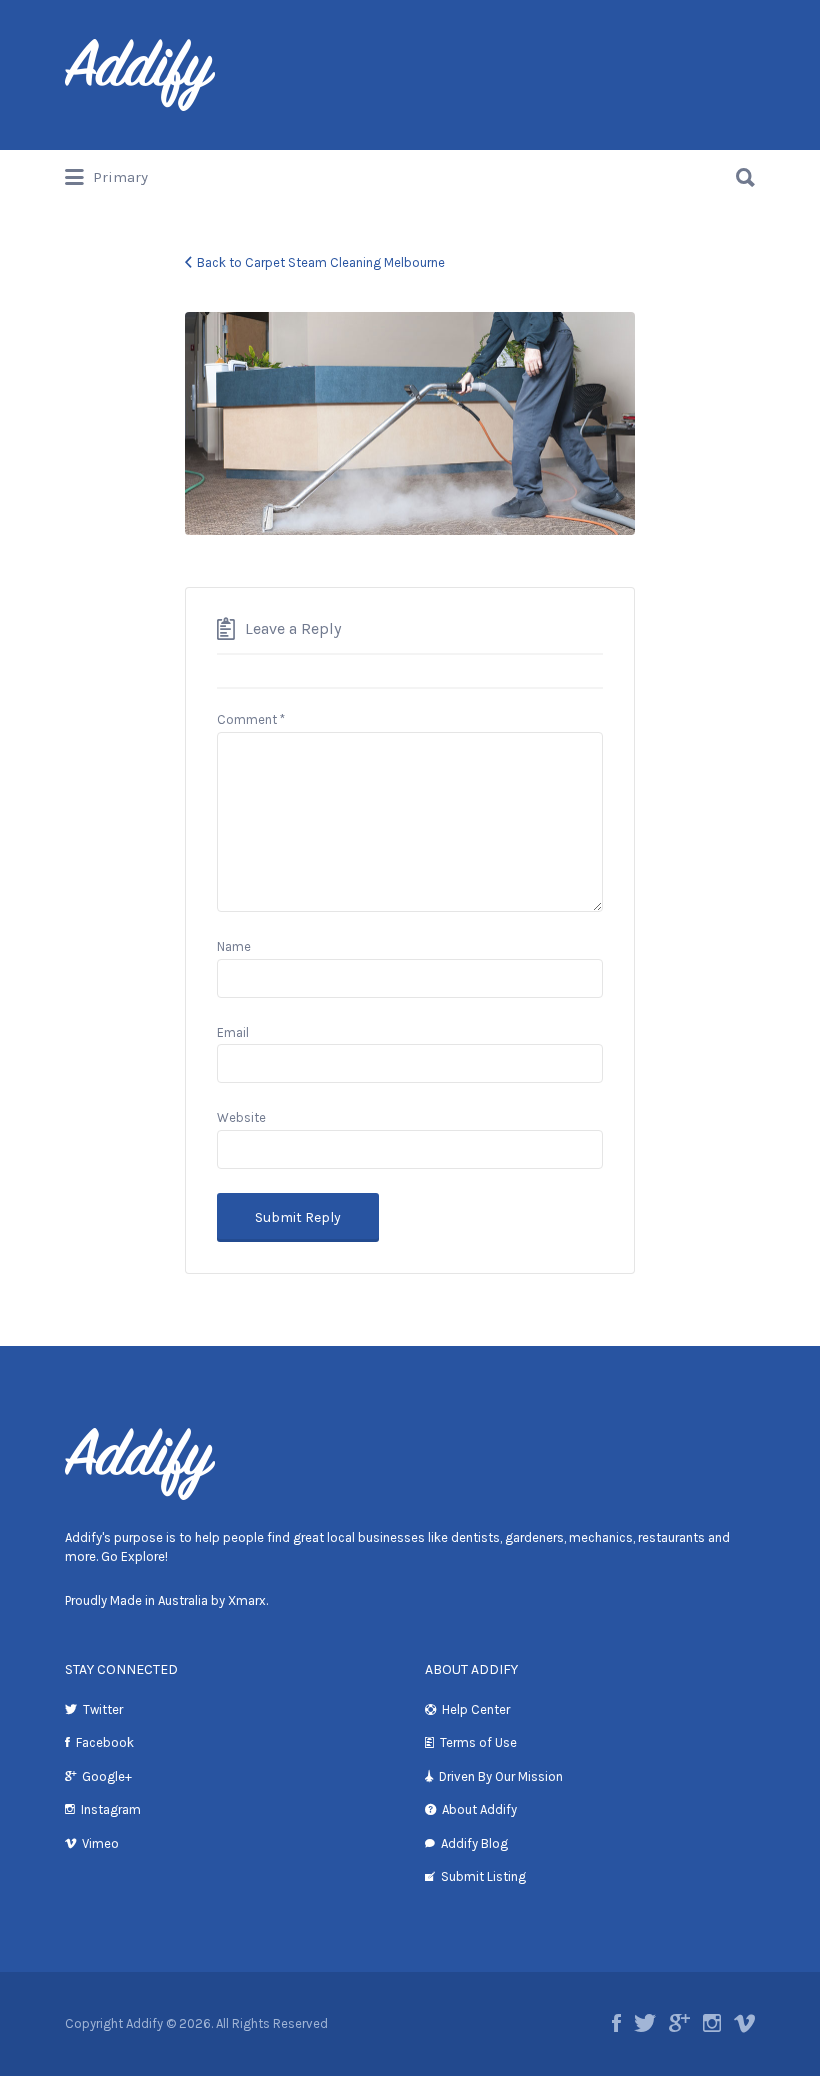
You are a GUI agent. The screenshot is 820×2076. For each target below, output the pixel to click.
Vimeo (100, 1843)
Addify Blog (474, 1843)
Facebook (105, 1742)
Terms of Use (478, 1742)
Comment (251, 719)
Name (234, 946)
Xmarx (247, 1600)
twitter (645, 2023)
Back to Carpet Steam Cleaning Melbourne (321, 262)
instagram (712, 2023)
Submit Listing (483, 1876)
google (679, 2023)
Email (233, 1032)
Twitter (103, 1709)
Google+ (107, 1776)
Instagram (111, 1809)
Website (241, 1117)
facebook (616, 2023)
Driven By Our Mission (501, 1776)
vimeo (744, 2023)
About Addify (479, 1809)
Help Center (476, 1709)
